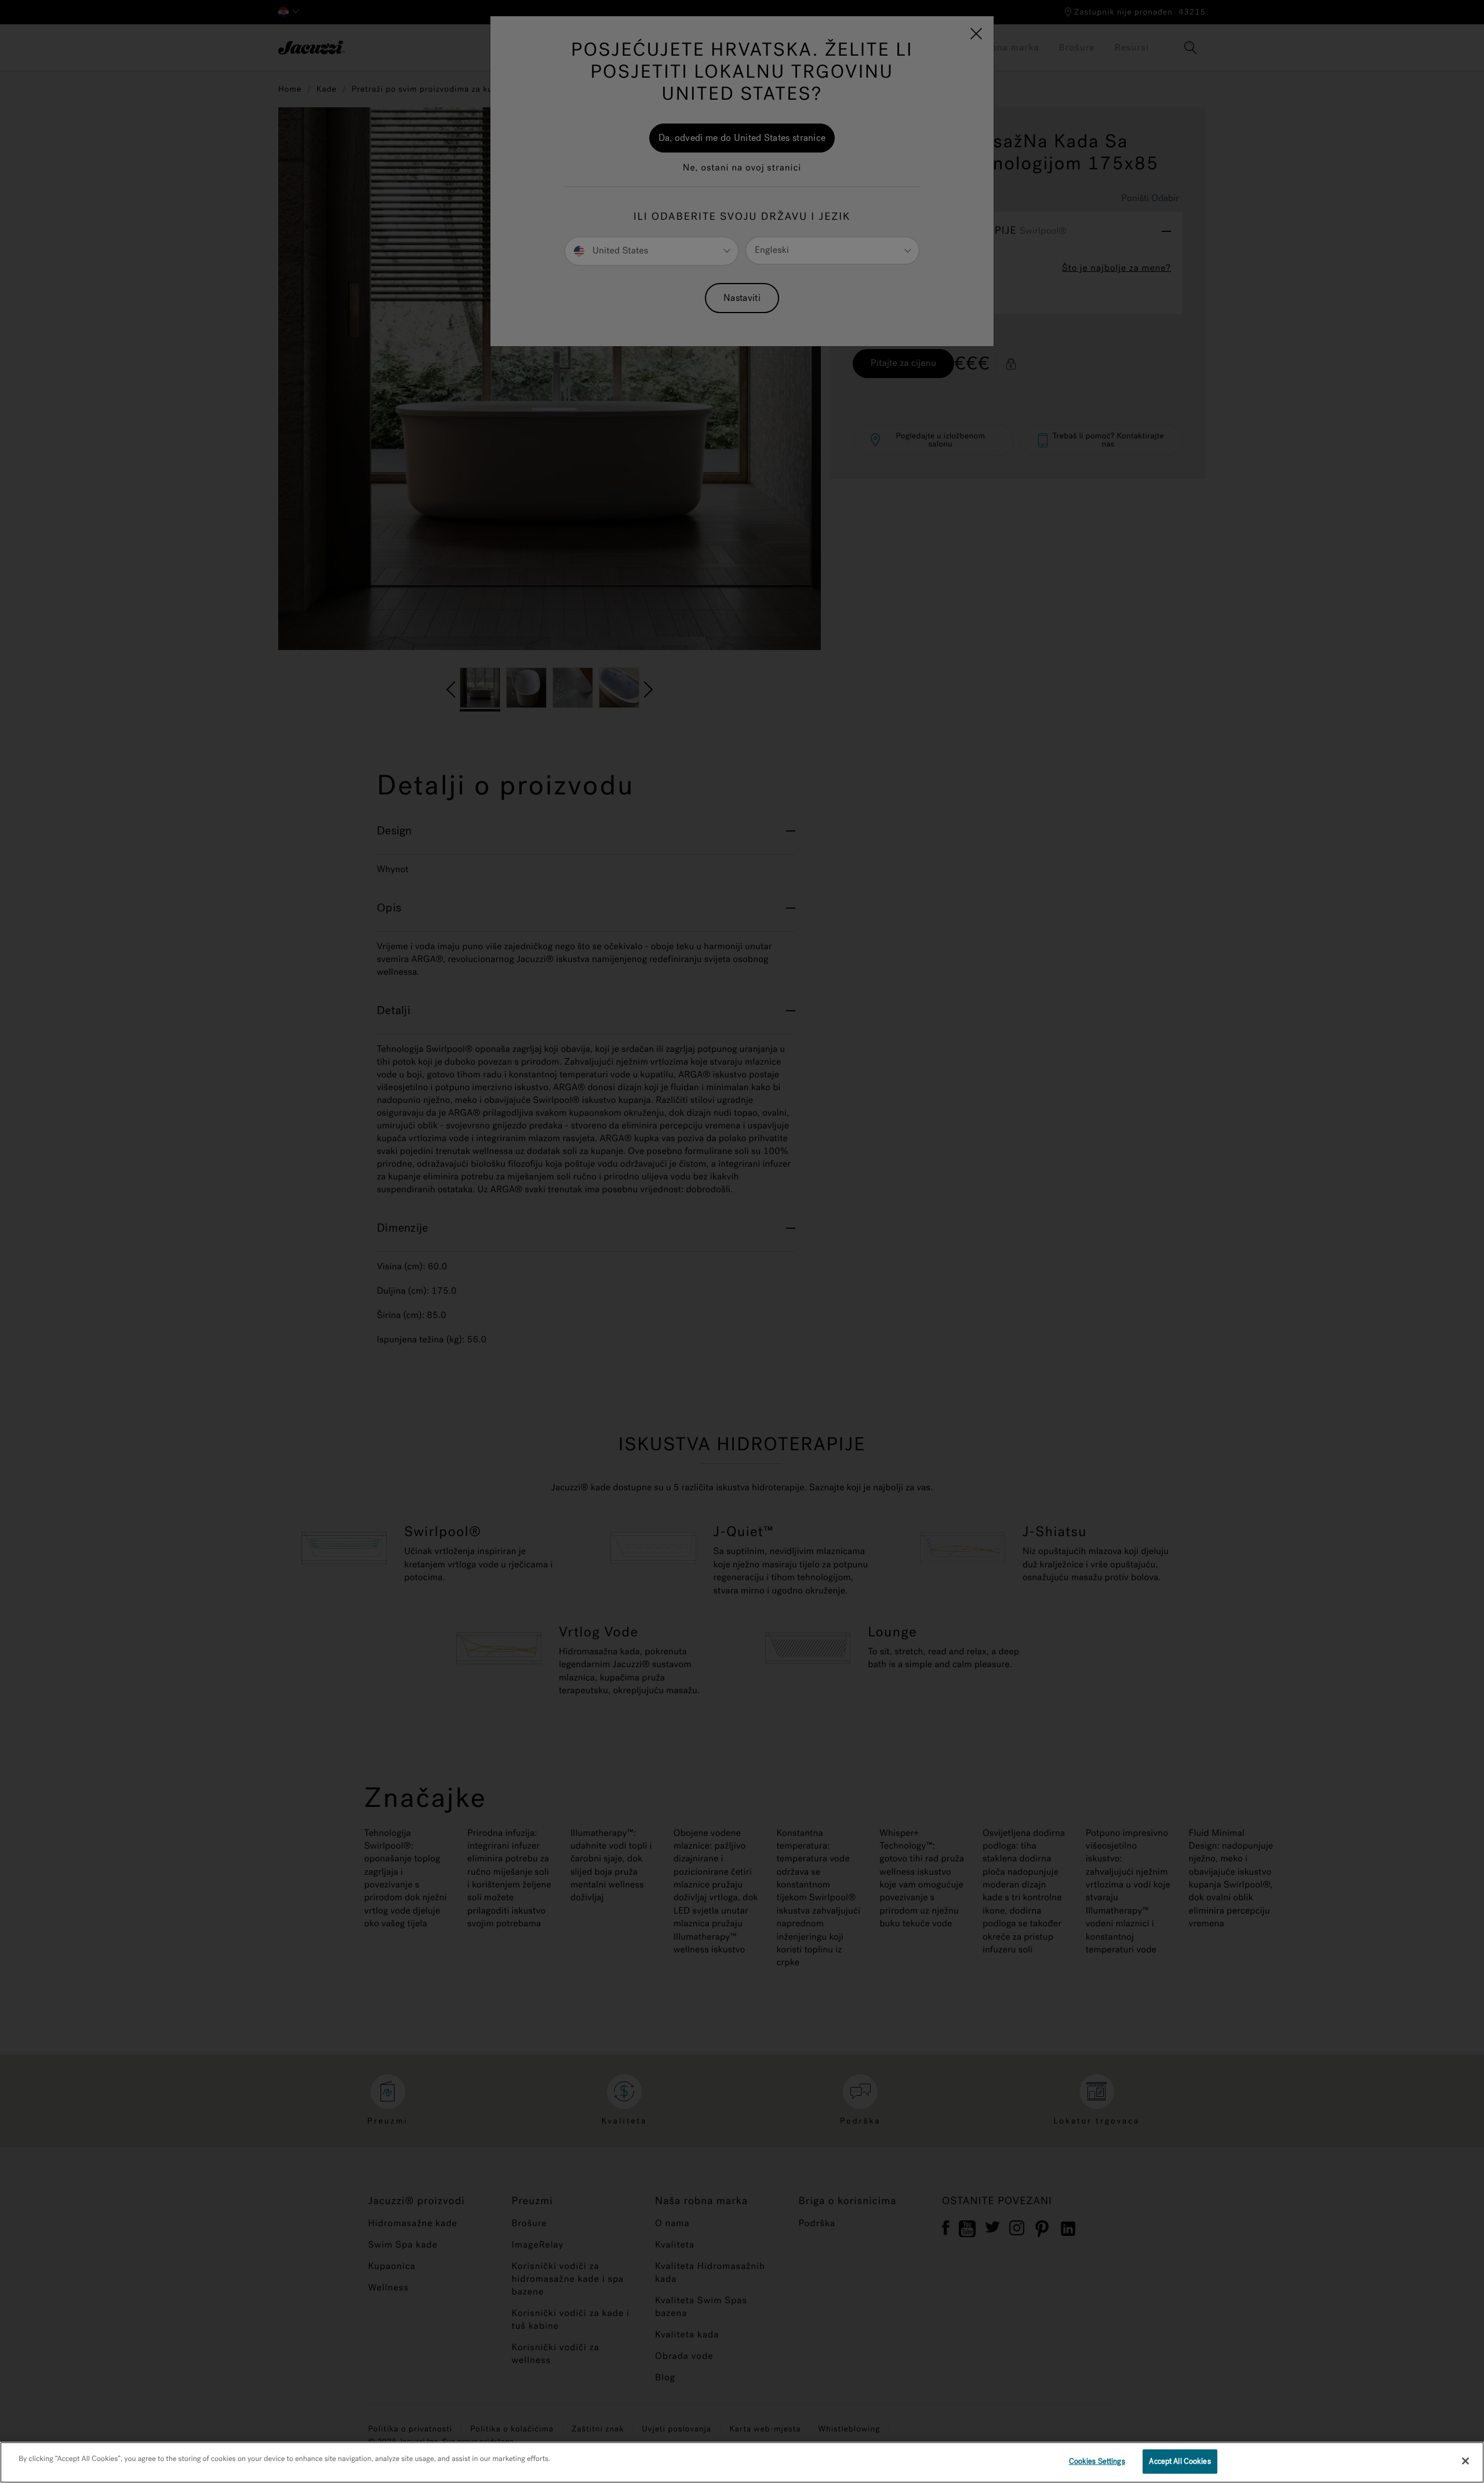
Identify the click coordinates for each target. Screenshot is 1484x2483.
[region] (742, 2462)
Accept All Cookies (1180, 2461)
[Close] (1465, 2461)
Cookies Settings (1097, 2461)
